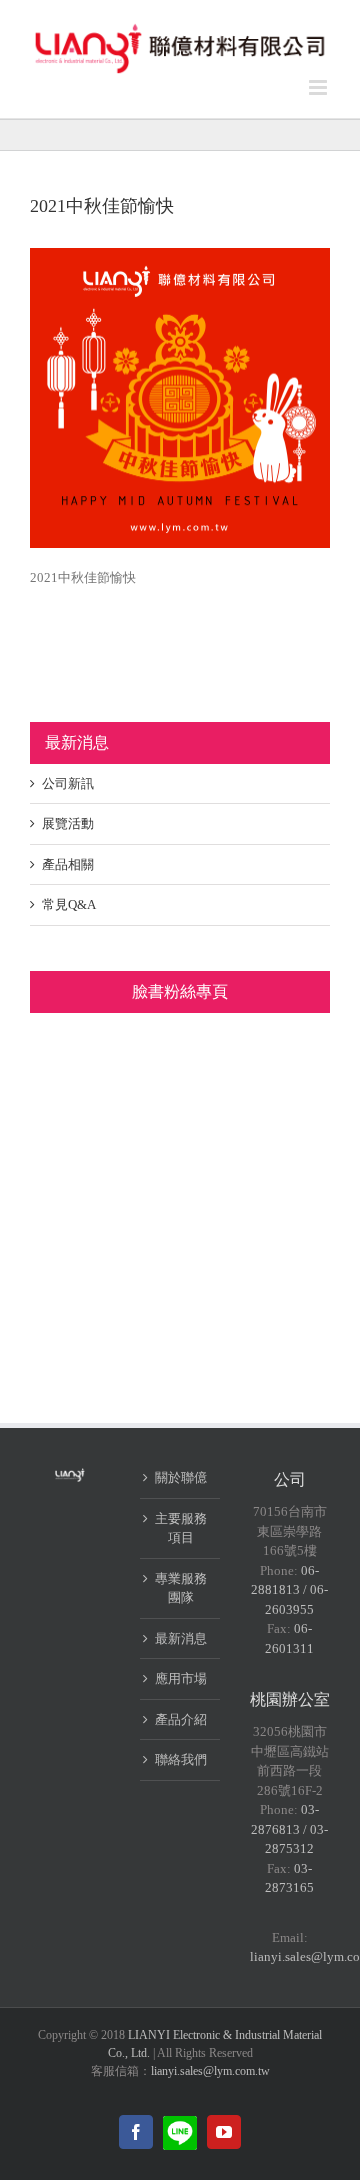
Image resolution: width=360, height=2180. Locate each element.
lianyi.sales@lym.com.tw (210, 2071)
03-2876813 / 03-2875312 (289, 1829)
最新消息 (181, 1638)
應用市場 (181, 1678)
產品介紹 (181, 1719)
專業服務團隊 (181, 1588)
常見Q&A (69, 904)
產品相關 (68, 864)
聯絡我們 (181, 1759)
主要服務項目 (181, 1528)
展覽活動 (68, 823)
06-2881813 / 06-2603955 (289, 1590)
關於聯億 (181, 1477)
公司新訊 (68, 783)
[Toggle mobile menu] (319, 87)
